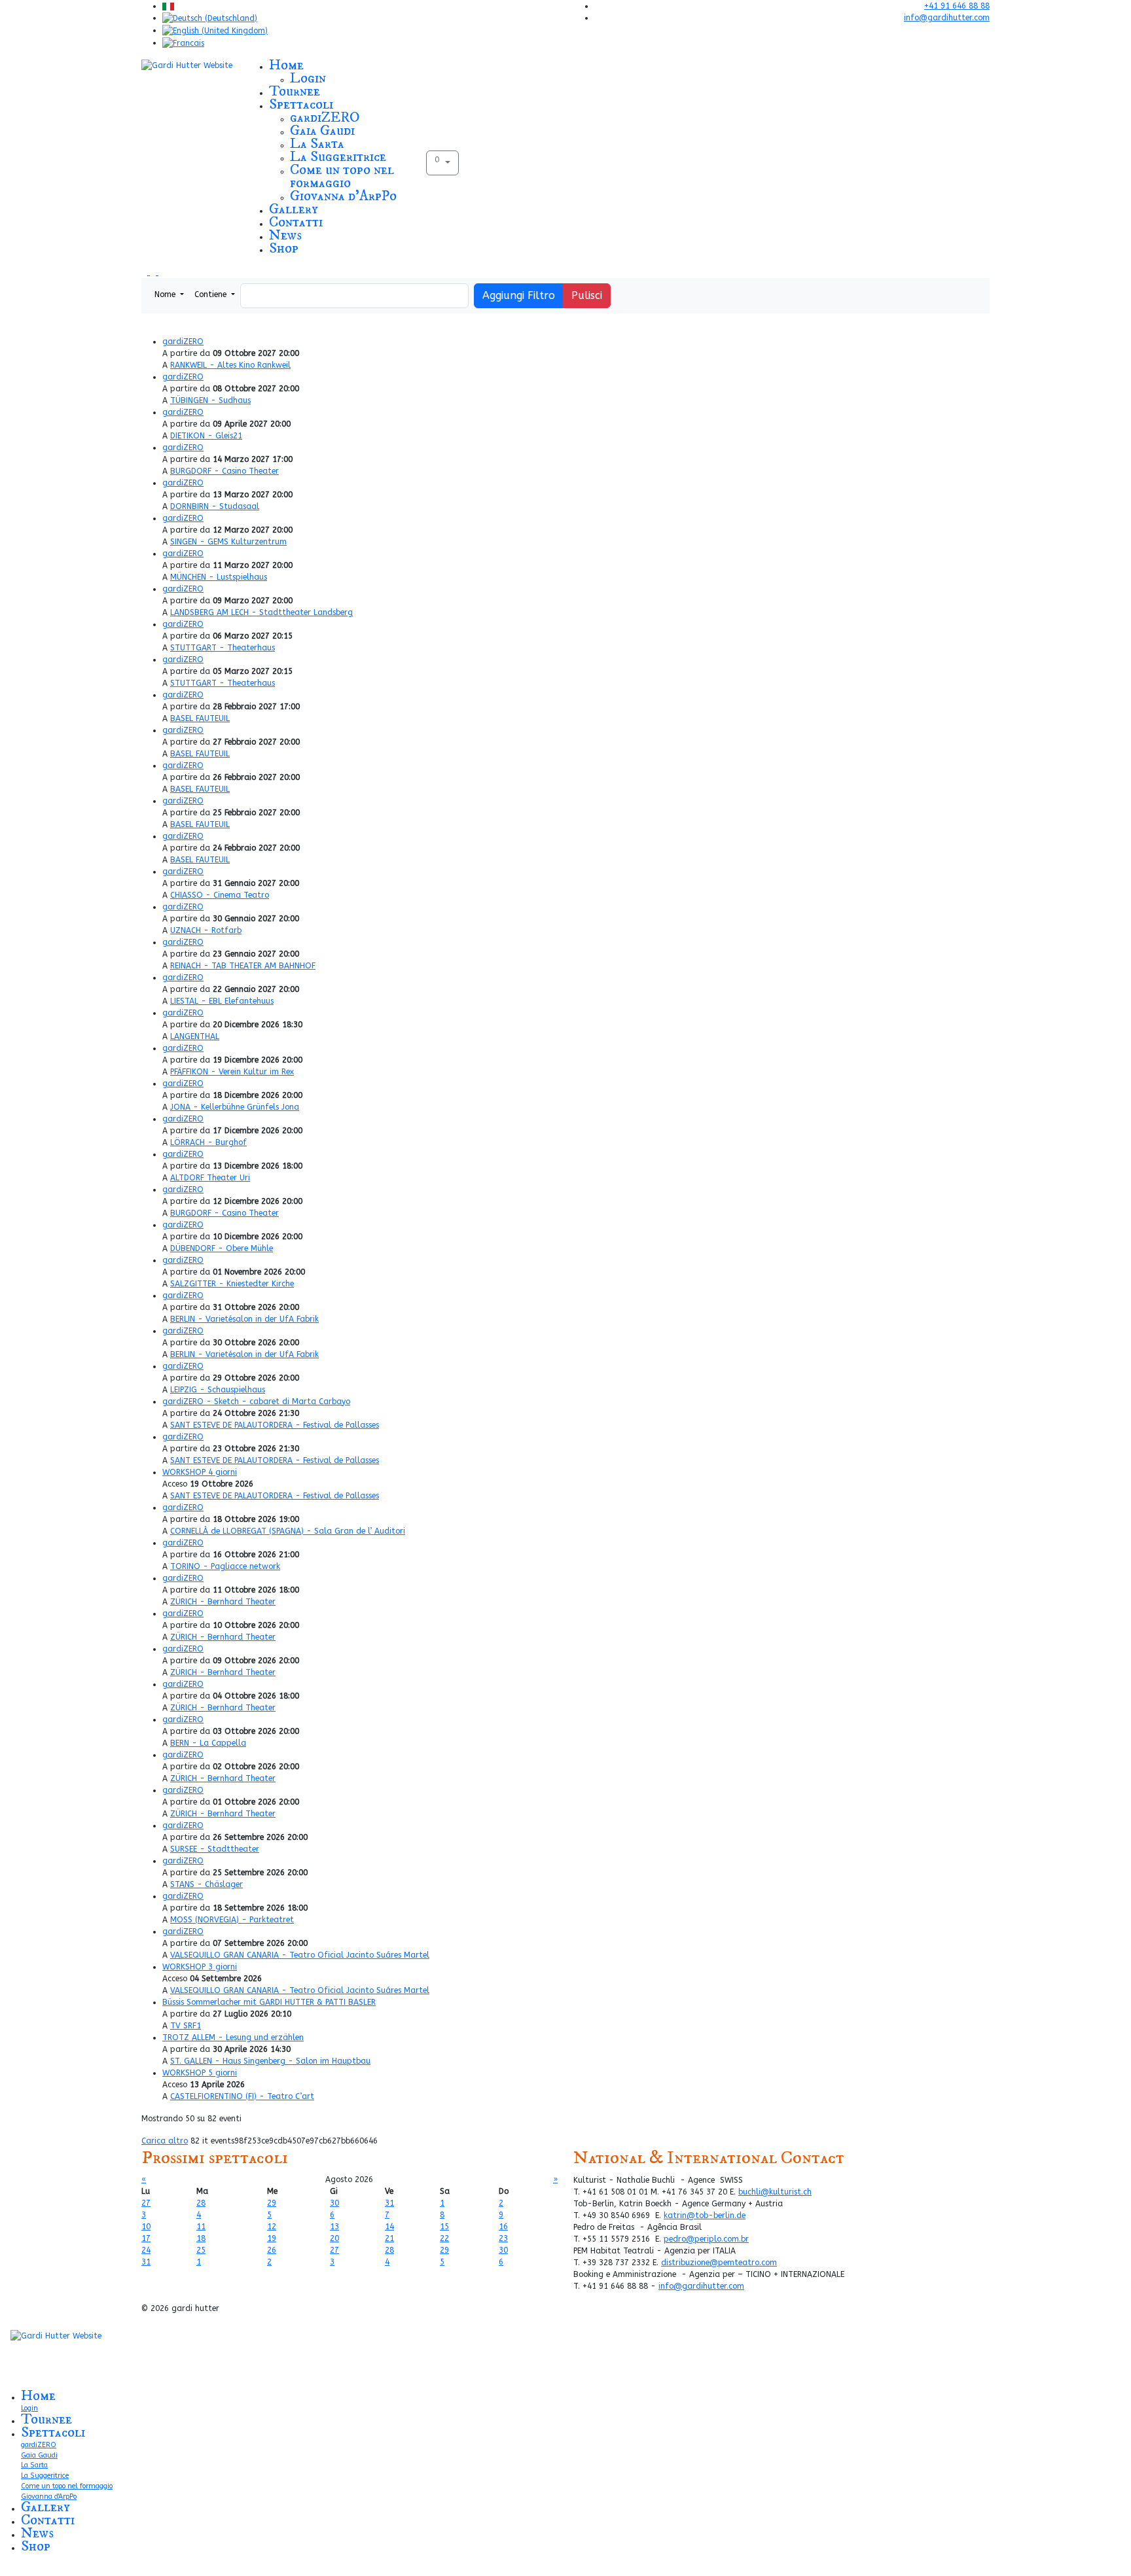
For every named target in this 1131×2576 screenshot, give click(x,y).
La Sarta (317, 144)
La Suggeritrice (338, 157)
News (285, 235)
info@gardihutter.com (947, 18)
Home (286, 65)
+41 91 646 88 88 (957, 6)
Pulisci (587, 295)
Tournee (295, 91)
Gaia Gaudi (322, 131)
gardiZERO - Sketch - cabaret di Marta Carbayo (256, 1402)
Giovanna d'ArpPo (343, 196)
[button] (442, 163)
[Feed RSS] (154, 272)
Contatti (296, 222)
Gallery (294, 209)
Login (308, 78)
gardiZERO (325, 117)
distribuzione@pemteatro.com (719, 2263)
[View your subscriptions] (146, 272)
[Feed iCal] (161, 272)
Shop (284, 248)
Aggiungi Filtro (519, 295)
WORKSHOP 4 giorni (200, 1472)
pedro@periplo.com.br (706, 2239)
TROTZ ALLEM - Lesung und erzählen (233, 2038)
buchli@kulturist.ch (775, 2192)
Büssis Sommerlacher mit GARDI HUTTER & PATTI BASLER (269, 2002)
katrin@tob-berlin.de (705, 2215)
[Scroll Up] (3, 2570)
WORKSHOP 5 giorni (200, 2073)
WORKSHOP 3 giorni (200, 1967)
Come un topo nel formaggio (342, 176)
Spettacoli (301, 104)
